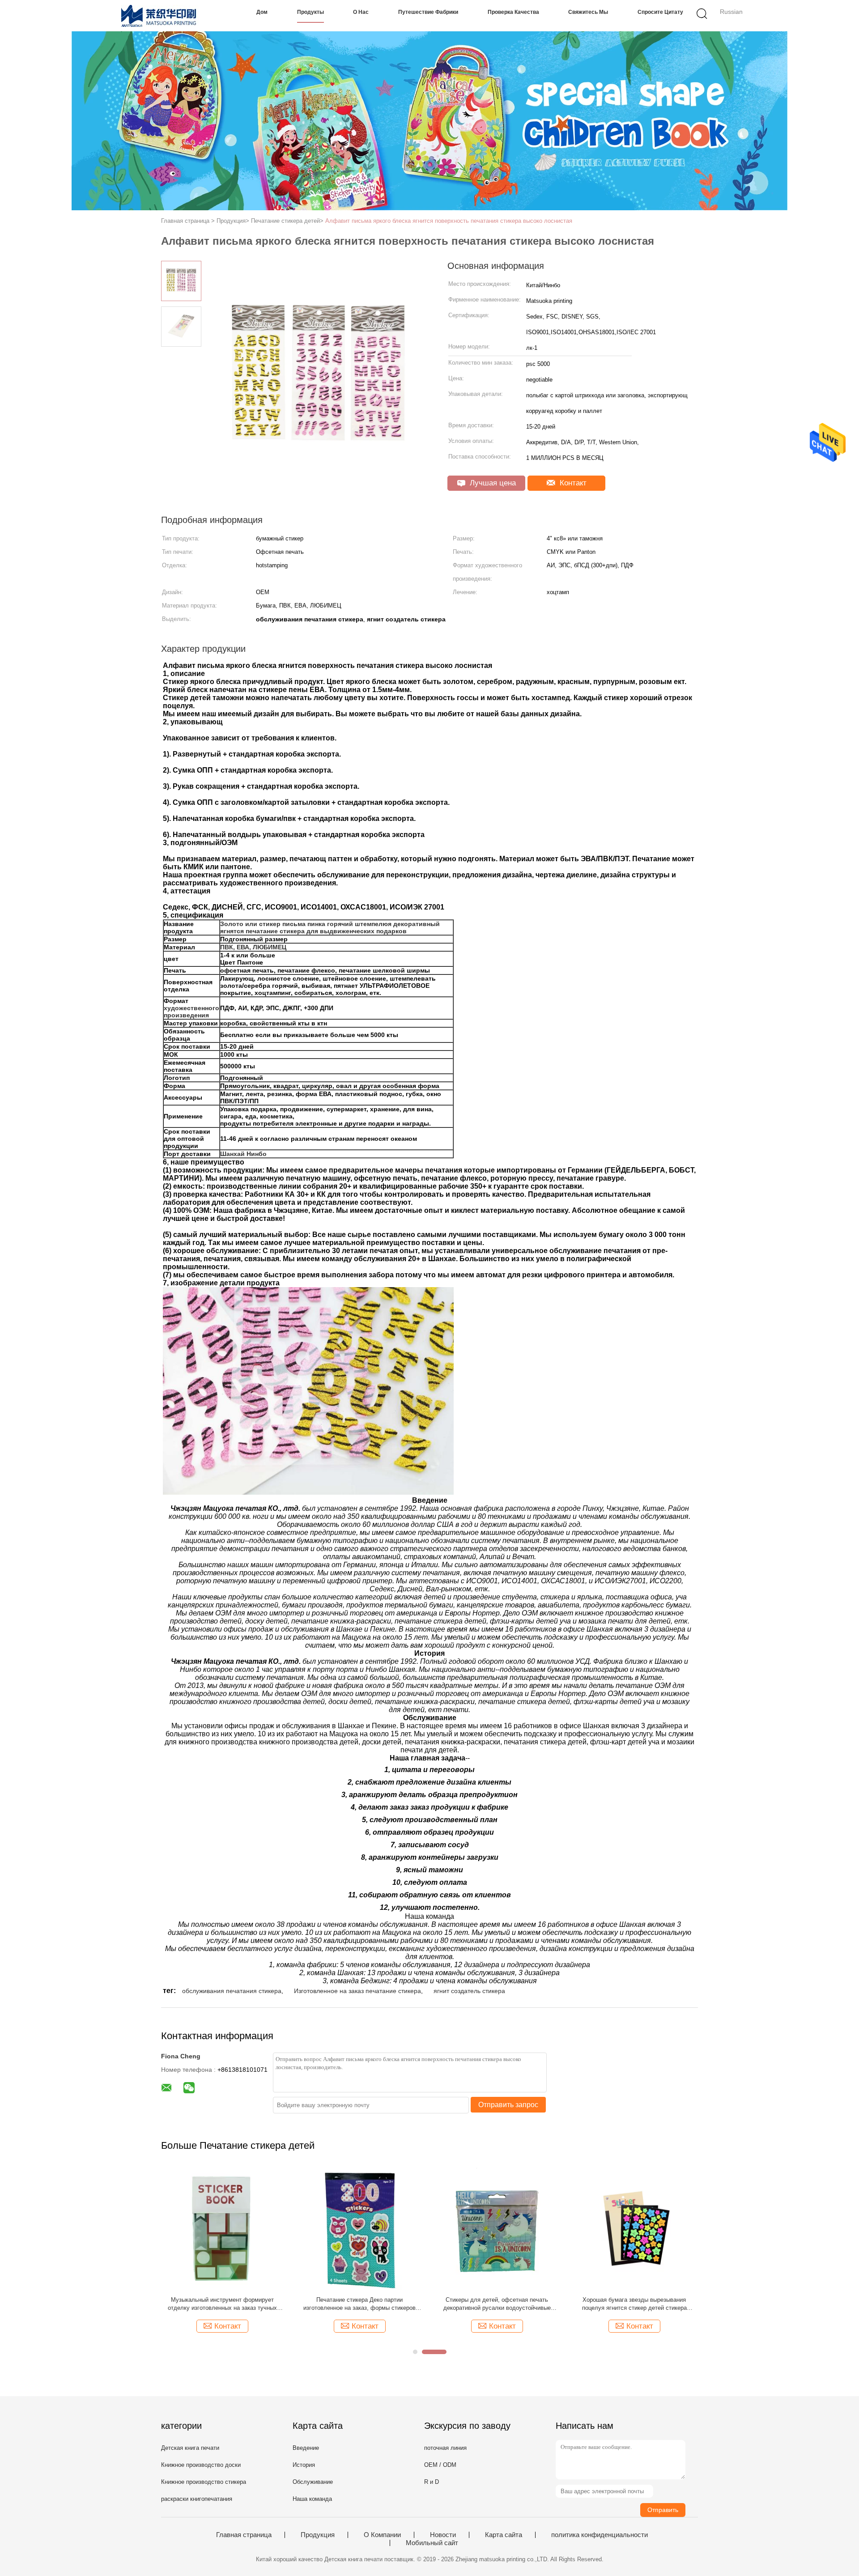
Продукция (318, 2535)
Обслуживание (313, 2482)
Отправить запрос (508, 2105)
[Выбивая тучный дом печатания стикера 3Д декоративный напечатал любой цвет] (497, 2228)
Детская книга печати (190, 2448)
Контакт (572, 483)
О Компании (382, 2535)
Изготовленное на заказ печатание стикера (357, 1991)
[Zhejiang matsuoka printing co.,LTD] (160, 16)
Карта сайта (504, 2535)
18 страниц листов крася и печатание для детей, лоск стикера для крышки (222, 2304)
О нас (361, 12)
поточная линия (445, 2448)
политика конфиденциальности (600, 2535)
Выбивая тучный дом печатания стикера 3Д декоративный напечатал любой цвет (497, 2304)
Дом (262, 12)
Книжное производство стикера (204, 2482)
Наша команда (312, 2499)
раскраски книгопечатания (197, 2499)
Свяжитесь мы (588, 12)
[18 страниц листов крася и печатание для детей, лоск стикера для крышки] (222, 2228)
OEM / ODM (440, 2465)
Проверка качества (513, 12)
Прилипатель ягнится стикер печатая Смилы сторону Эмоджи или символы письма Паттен (360, 2304)
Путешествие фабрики (428, 12)
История (304, 2465)
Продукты (310, 12)
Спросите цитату (660, 12)
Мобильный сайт (432, 2543)
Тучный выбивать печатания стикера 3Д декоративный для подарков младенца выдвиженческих (634, 2304)
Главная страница (244, 2535)
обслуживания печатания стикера (232, 1991)
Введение (306, 2448)
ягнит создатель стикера (469, 1991)
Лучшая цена (492, 483)
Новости (443, 2535)
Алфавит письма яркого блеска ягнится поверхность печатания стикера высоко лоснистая (449, 221)
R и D (432, 2482)
